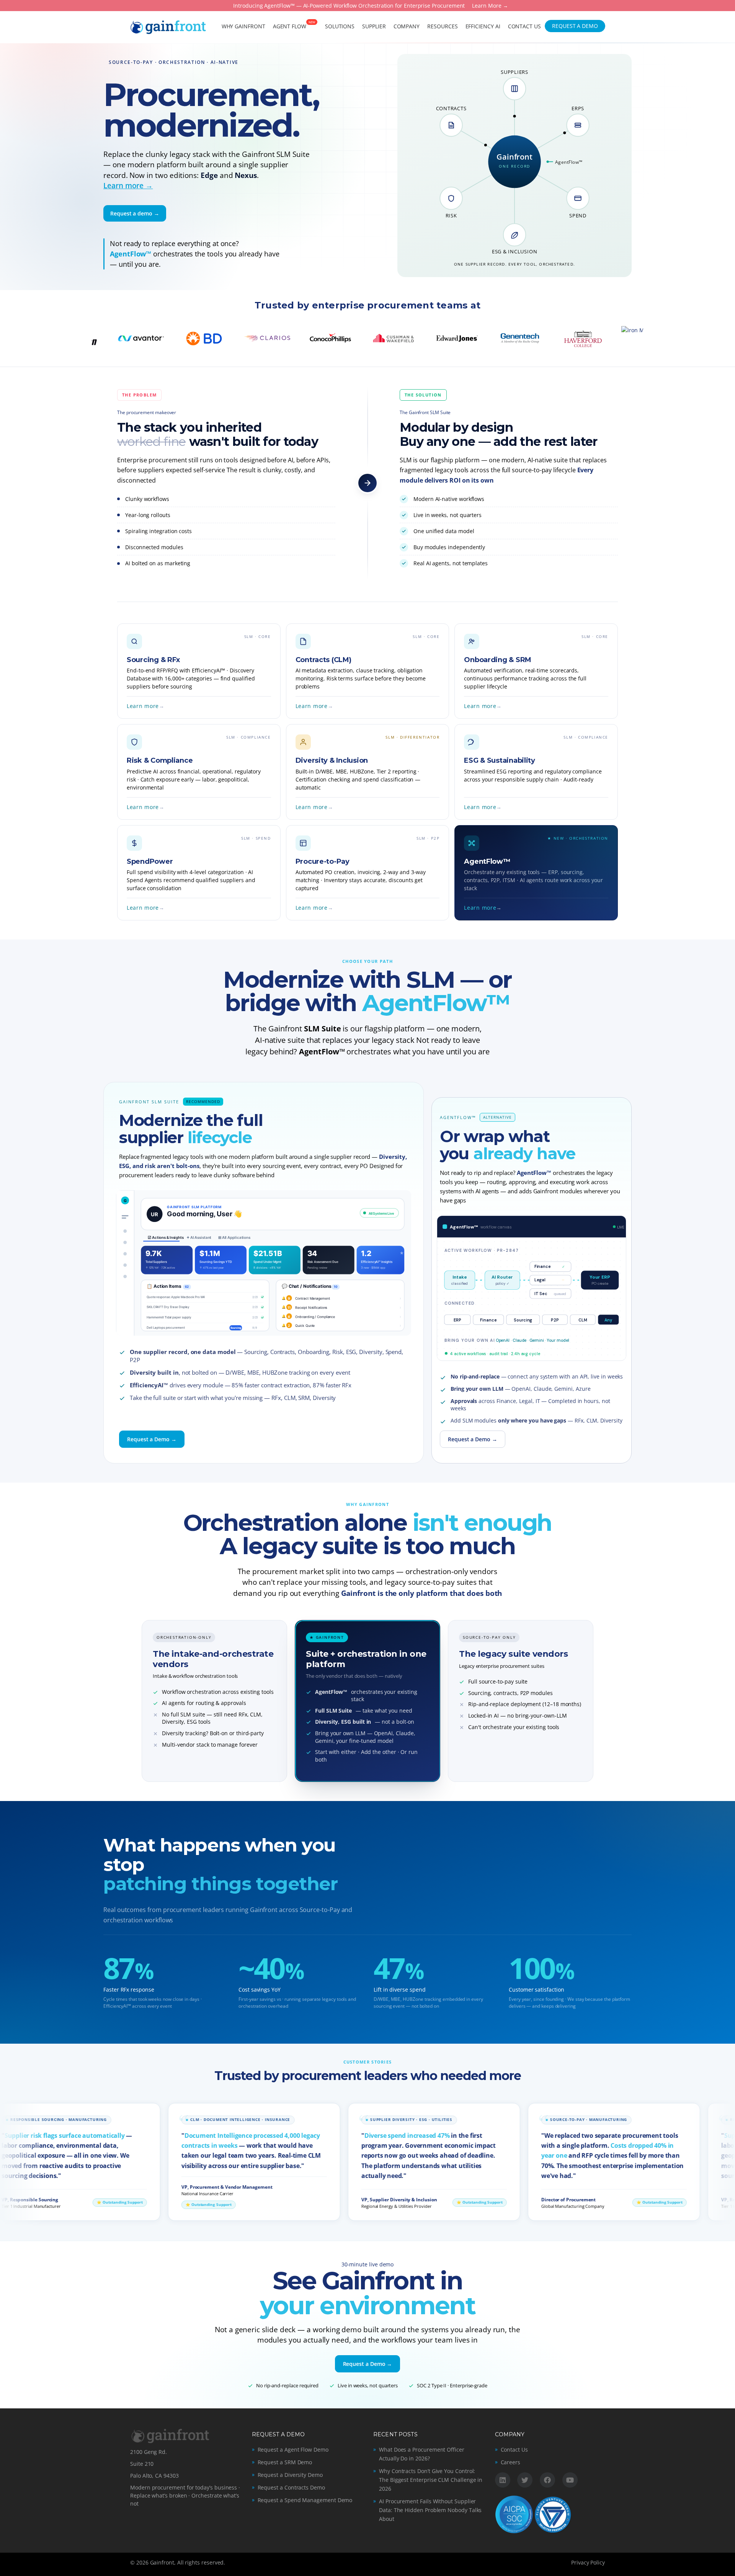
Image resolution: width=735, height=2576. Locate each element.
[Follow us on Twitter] (525, 2480)
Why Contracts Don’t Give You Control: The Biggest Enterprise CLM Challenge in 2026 (431, 2480)
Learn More (487, 6)
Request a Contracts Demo (291, 2487)
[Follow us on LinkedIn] (503, 2480)
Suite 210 (142, 2464)
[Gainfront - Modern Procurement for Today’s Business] (168, 26)
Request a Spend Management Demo (305, 2500)
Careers (511, 2462)
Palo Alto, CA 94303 (154, 2476)
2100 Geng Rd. (149, 2452)
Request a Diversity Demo (290, 2475)
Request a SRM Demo (285, 2462)
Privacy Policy (588, 2562)
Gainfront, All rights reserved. (188, 2562)
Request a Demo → (152, 1439)
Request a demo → (135, 213)
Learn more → (128, 186)
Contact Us (514, 2450)
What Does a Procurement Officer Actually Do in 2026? (422, 2454)
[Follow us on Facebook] (547, 2480)
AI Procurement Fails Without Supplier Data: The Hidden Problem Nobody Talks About (430, 2510)
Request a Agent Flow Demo (293, 2450)
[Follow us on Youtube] (570, 2480)
